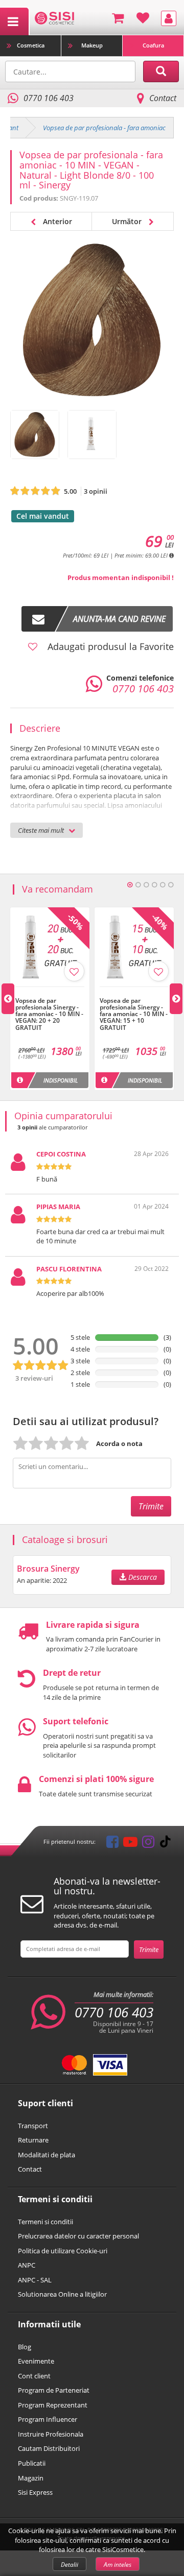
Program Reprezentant (53, 2405)
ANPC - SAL (35, 2280)
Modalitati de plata (47, 2155)
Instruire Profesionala (51, 2434)
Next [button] (176, 999)
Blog (25, 2347)
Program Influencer (48, 2419)
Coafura (153, 45)
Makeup (92, 45)
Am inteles (118, 2565)
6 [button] (171, 885)
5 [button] (163, 885)
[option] (50, 999)
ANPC (27, 2265)
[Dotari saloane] (54, 17)
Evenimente (36, 2361)
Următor (128, 221)
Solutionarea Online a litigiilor (62, 2294)
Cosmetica (31, 45)
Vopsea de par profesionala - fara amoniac (104, 128)
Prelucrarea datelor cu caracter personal (78, 2236)
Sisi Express (35, 2492)
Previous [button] (8, 999)
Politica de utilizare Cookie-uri (63, 2251)
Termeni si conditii (45, 2222)
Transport (33, 2126)
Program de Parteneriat (54, 2390)
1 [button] (130, 885)
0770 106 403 (114, 2012)
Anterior (56, 221)
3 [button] (146, 885)
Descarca (142, 1577)
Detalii (70, 2565)
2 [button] (138, 885)
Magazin (31, 2478)
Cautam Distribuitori (49, 2448)
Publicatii (32, 2463)
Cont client (34, 2376)
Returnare (33, 2140)
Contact (163, 98)
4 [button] (154, 885)
